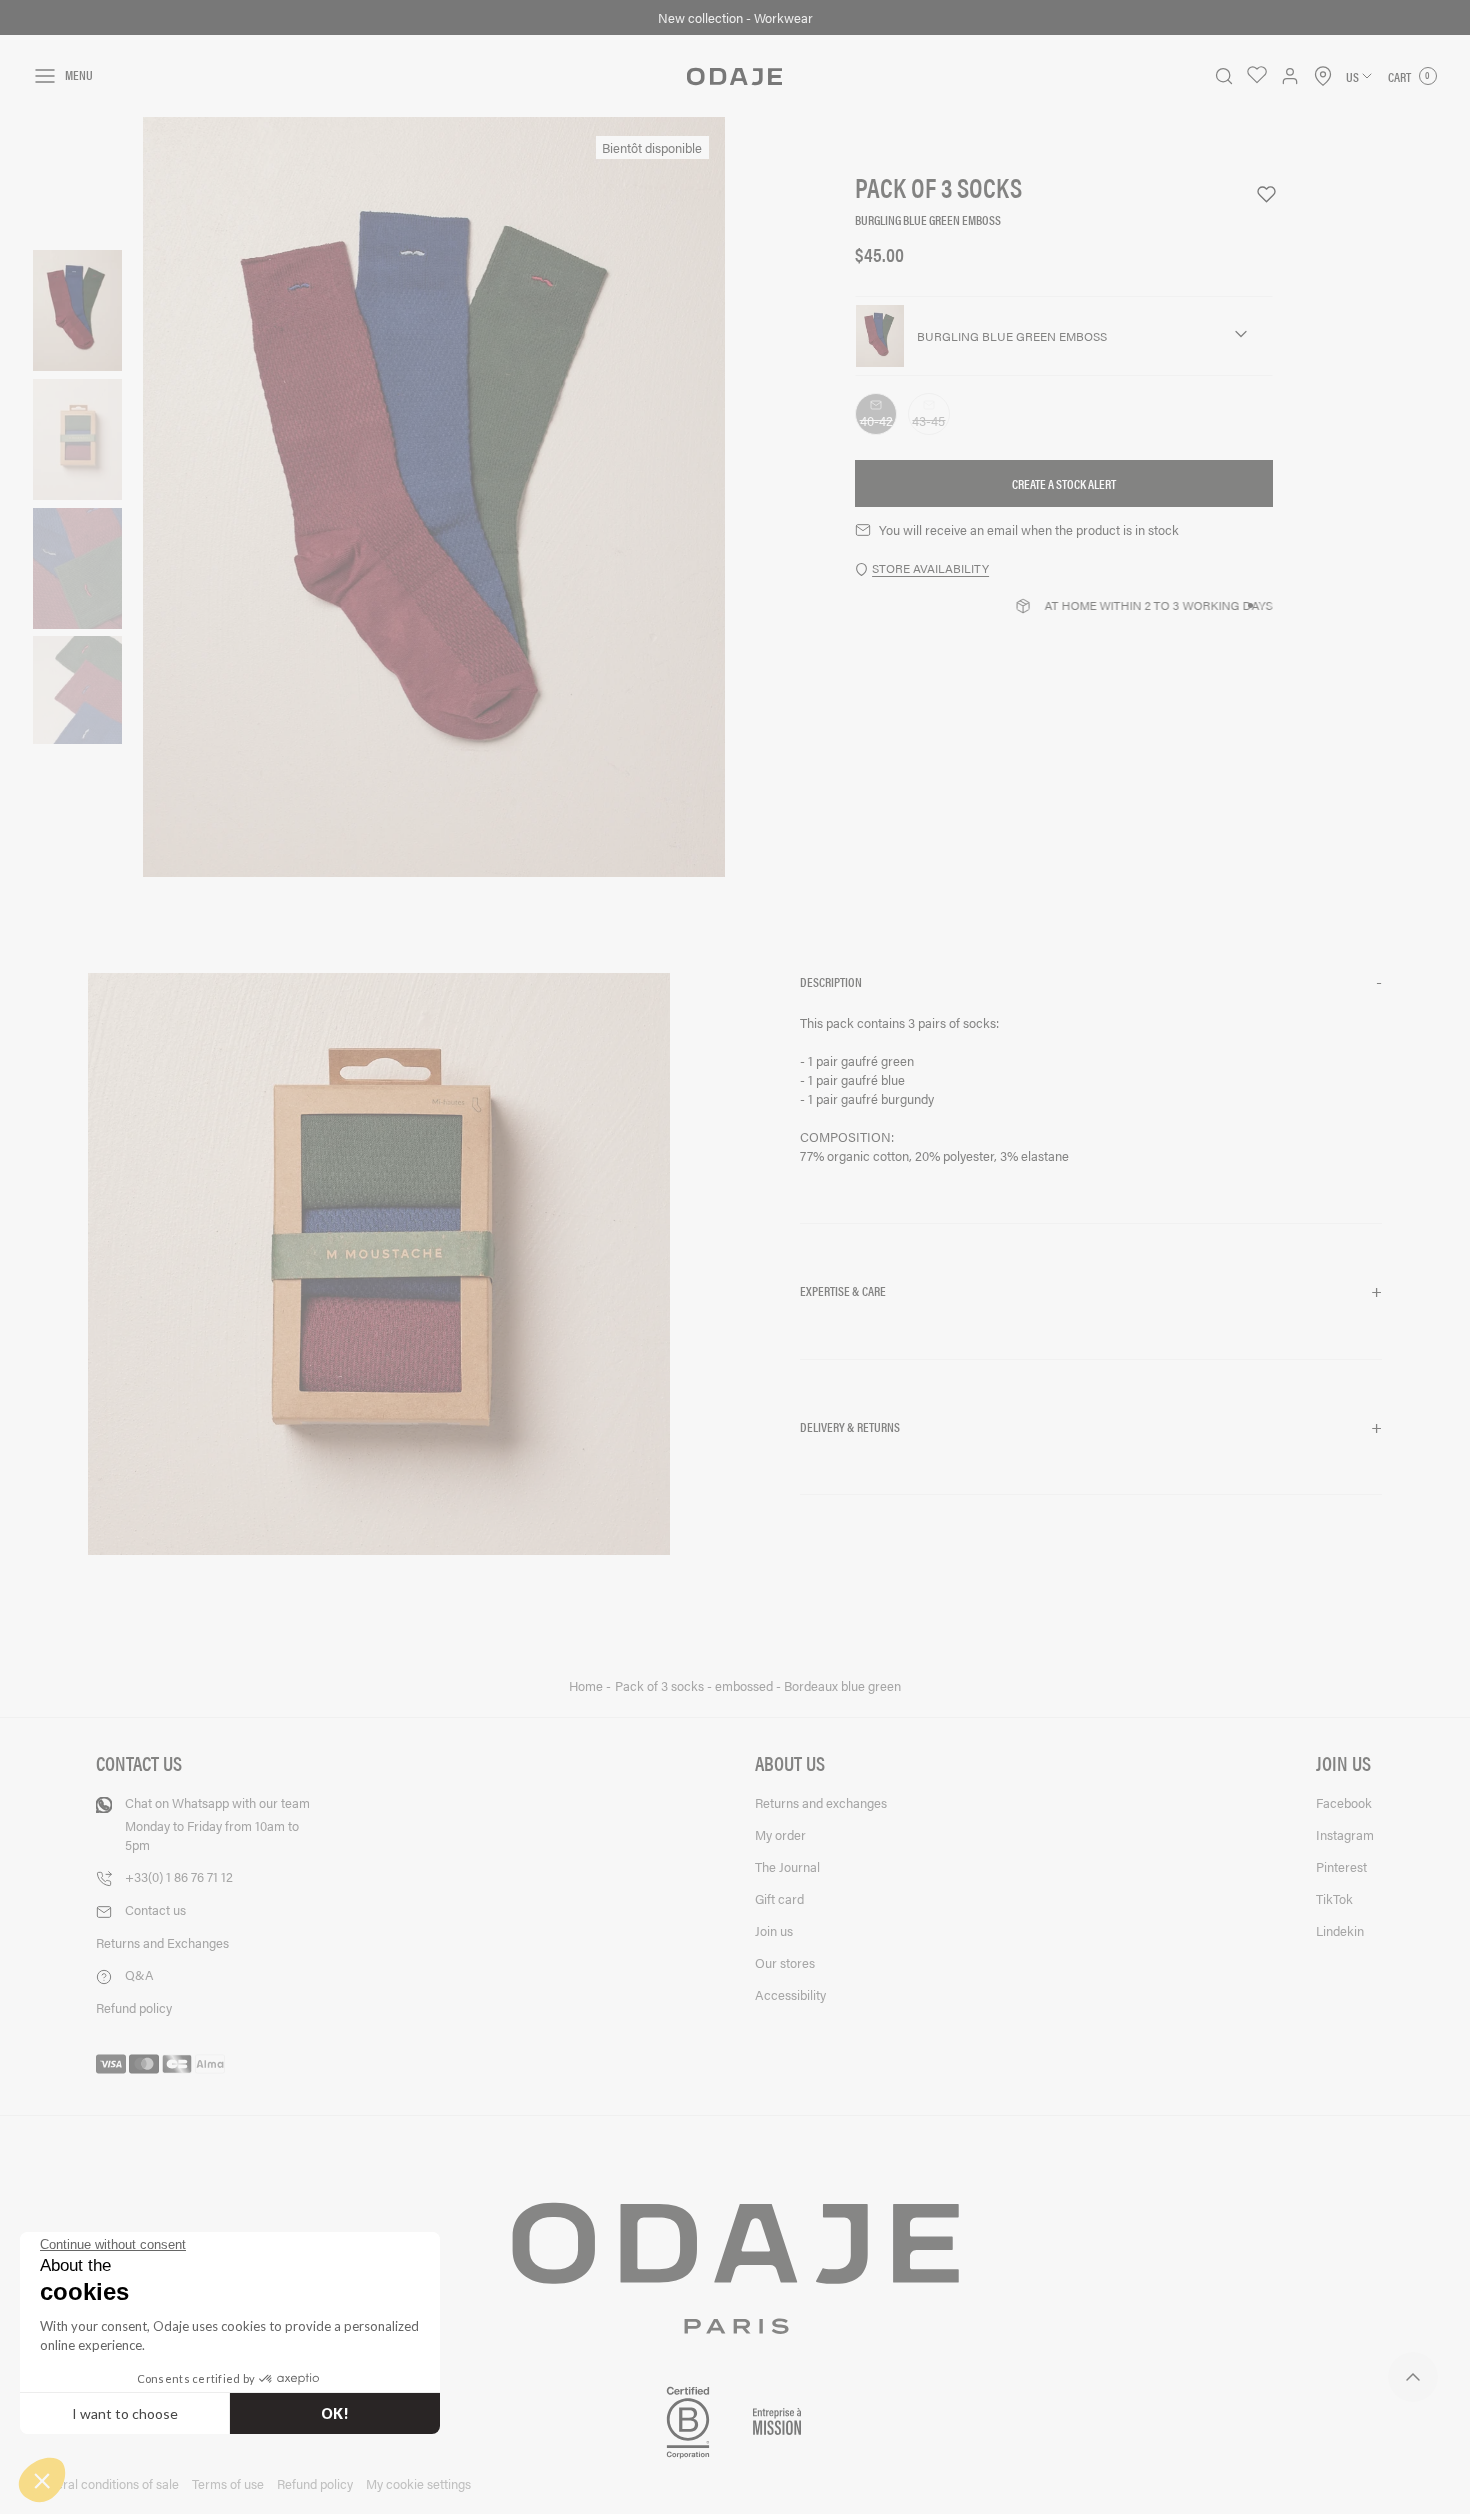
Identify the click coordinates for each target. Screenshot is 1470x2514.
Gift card (779, 1898)
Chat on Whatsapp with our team (217, 1823)
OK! (335, 2413)
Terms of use (228, 2483)
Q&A (139, 1974)
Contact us (155, 1909)
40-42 (878, 422)
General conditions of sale (106, 2483)
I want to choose (125, 2413)
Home (587, 1686)
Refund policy (134, 2007)
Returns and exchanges (821, 1802)
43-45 (931, 422)
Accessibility (790, 1994)
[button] (1091, 982)
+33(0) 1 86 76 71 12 (179, 1876)
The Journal (787, 1866)
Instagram (1345, 1834)
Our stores (785, 1962)
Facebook (1344, 1802)
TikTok (1334, 1898)
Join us (774, 1930)
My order (780, 1834)
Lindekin (1340, 1930)
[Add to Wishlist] (1257, 194)
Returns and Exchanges (162, 1942)
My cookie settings (418, 2483)
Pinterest (1341, 1866)
